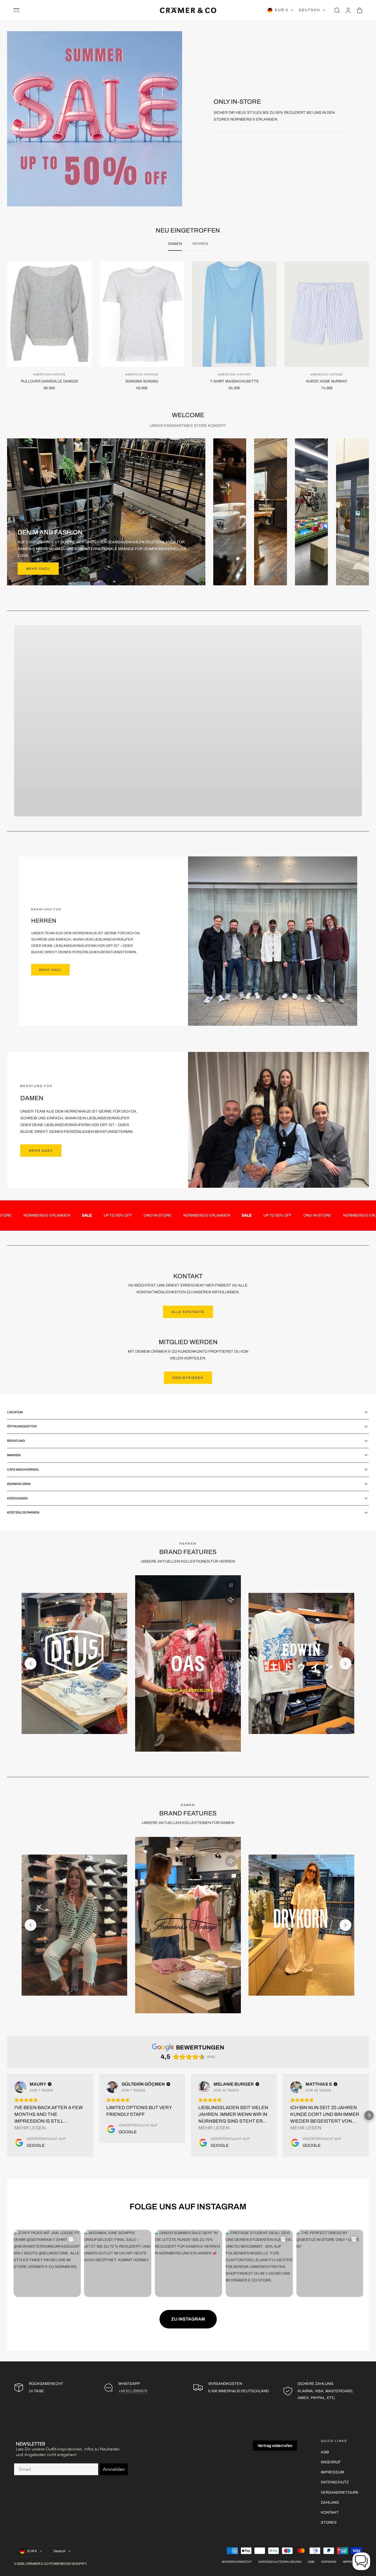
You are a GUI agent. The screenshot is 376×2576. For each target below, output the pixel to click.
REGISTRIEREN (188, 1378)
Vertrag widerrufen (275, 2445)
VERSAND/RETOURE (340, 2492)
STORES (329, 2522)
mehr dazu (38, 569)
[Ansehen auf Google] (20, 2087)
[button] (16, 10)
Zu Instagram (188, 2319)
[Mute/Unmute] (231, 1600)
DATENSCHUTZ (335, 2482)
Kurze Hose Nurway (327, 381)
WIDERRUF (331, 2462)
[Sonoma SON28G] (142, 314)
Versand (329, 2562)
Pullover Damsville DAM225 (49, 381)
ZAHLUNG (330, 2502)
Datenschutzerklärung (280, 2562)
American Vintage (49, 375)
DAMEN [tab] (175, 244)
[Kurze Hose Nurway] (327, 314)
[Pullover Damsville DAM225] (49, 314)
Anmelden (114, 2469)
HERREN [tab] (200, 244)
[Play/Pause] (231, 1585)
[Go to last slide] (31, 1663)
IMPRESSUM (332, 2472)
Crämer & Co (37, 2564)
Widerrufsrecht (237, 2562)
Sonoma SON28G (142, 381)
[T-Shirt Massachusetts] (234, 314)
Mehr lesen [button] (30, 2128)
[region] (188, 1663)
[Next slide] (345, 1663)
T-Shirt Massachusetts (234, 381)
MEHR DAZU (41, 978)
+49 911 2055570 (133, 2391)
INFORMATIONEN (188, 734)
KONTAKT (330, 2512)
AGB (325, 2452)
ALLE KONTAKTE (188, 1312)
